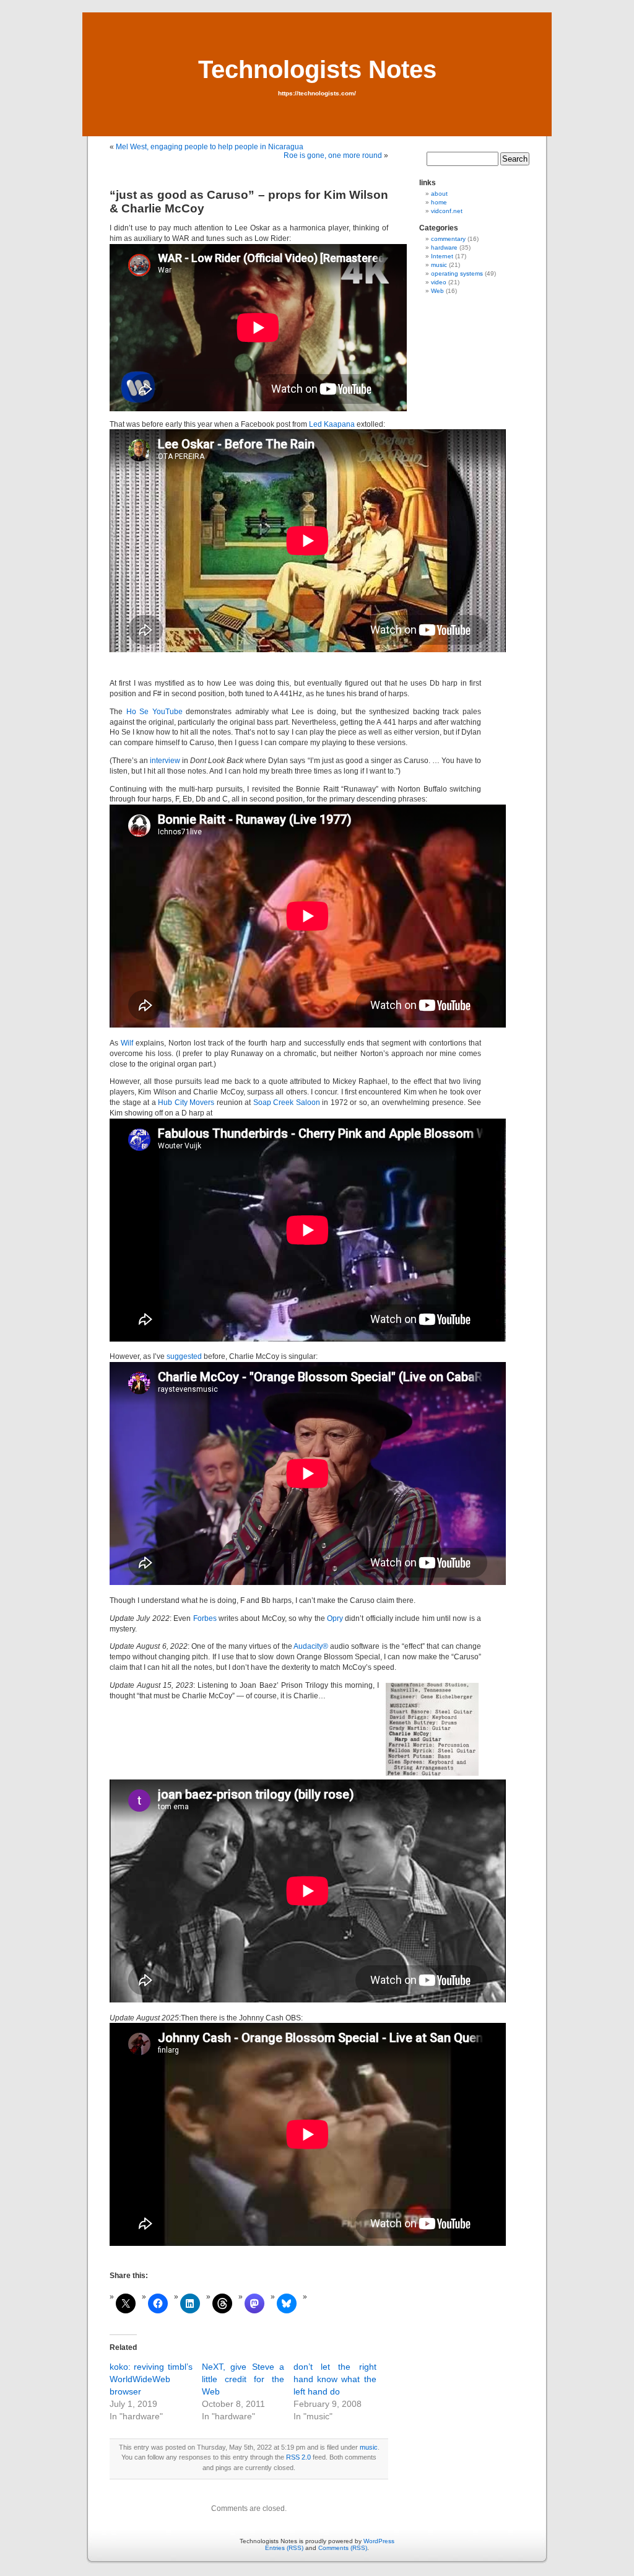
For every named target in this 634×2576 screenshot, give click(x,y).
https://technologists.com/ (317, 93)
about (439, 194)
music (369, 2447)
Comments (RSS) (343, 2548)
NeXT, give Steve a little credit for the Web (243, 2379)
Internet (442, 256)
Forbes (205, 1618)
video (439, 282)
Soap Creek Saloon (287, 1102)
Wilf (127, 1043)
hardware (444, 247)
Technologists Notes (317, 69)
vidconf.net (447, 211)
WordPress (379, 2541)
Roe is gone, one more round (333, 155)
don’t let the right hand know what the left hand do (335, 2379)
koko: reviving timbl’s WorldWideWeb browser (151, 2379)
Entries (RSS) (284, 2548)
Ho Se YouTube (154, 712)
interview (165, 761)
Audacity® (311, 1646)
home (439, 202)
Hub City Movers (186, 1102)
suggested (184, 1356)
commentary (448, 239)
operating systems (457, 273)
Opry (335, 1618)
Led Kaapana (332, 424)
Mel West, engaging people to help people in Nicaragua (210, 147)
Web (437, 291)
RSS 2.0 (298, 2457)
